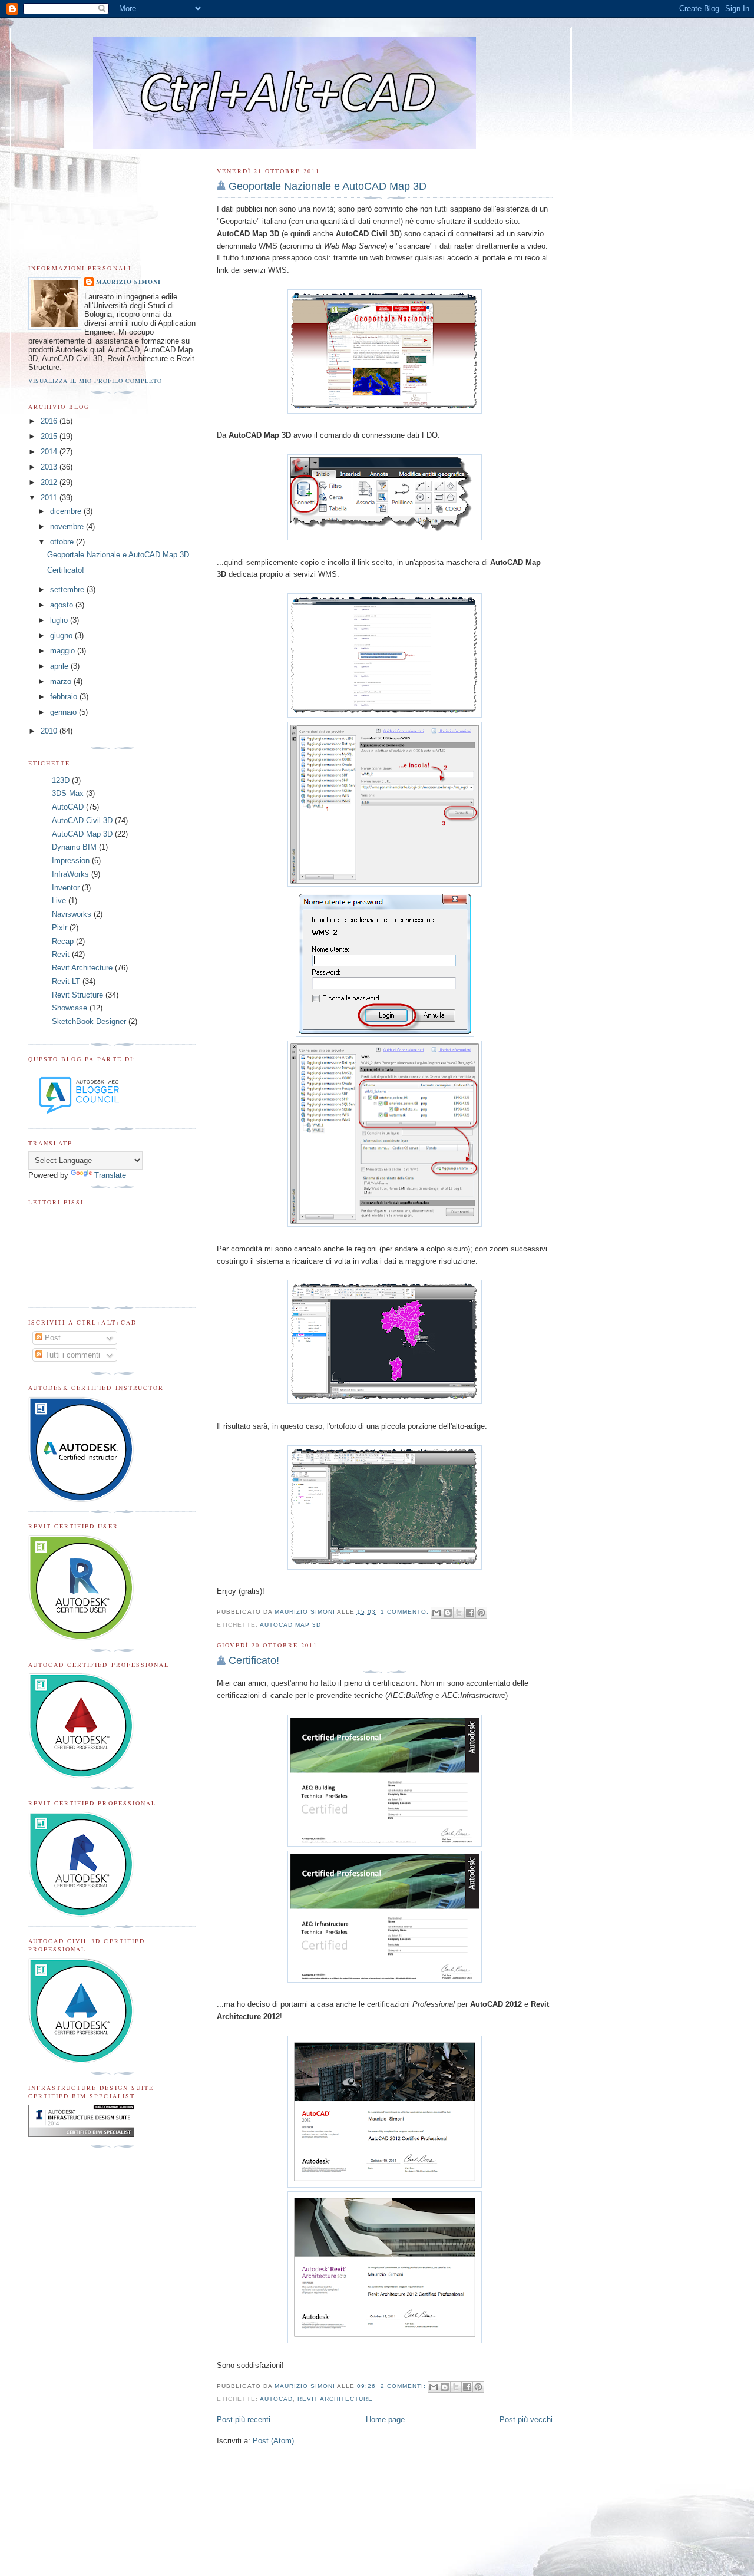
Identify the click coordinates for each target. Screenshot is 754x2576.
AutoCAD (276, 2399)
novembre (68, 526)
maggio (64, 651)
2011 (50, 498)
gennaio (65, 712)
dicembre (67, 511)
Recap (63, 941)
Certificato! (254, 1660)
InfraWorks (70, 874)
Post (52, 1338)
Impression (71, 861)
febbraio (65, 697)
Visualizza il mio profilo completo (95, 381)
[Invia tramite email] (436, 1613)
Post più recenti (244, 2420)
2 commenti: (404, 2386)
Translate (110, 1175)
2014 (50, 452)
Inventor (66, 888)
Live (59, 901)
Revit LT (66, 981)
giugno (62, 635)
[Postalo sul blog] (448, 1613)
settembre (68, 589)
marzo (62, 681)
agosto (63, 605)
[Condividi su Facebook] (470, 1613)
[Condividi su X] (459, 1613)
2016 (50, 421)
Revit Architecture (335, 2399)
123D (61, 780)
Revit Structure (77, 995)
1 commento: (406, 1612)
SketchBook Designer (89, 1021)
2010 (50, 731)
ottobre (63, 542)
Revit (61, 954)
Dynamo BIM (74, 847)
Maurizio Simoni (128, 282)
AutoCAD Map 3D (290, 1625)
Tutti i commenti (71, 1355)
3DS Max (68, 793)
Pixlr (59, 928)
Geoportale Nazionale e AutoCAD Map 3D (328, 186)
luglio (60, 620)
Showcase (70, 1008)
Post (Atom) (273, 2441)
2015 (50, 436)
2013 (50, 467)
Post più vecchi (526, 2420)
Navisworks (72, 914)
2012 (50, 482)
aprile (60, 666)
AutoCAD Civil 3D (82, 820)
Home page (385, 2420)
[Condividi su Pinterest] (481, 1613)
